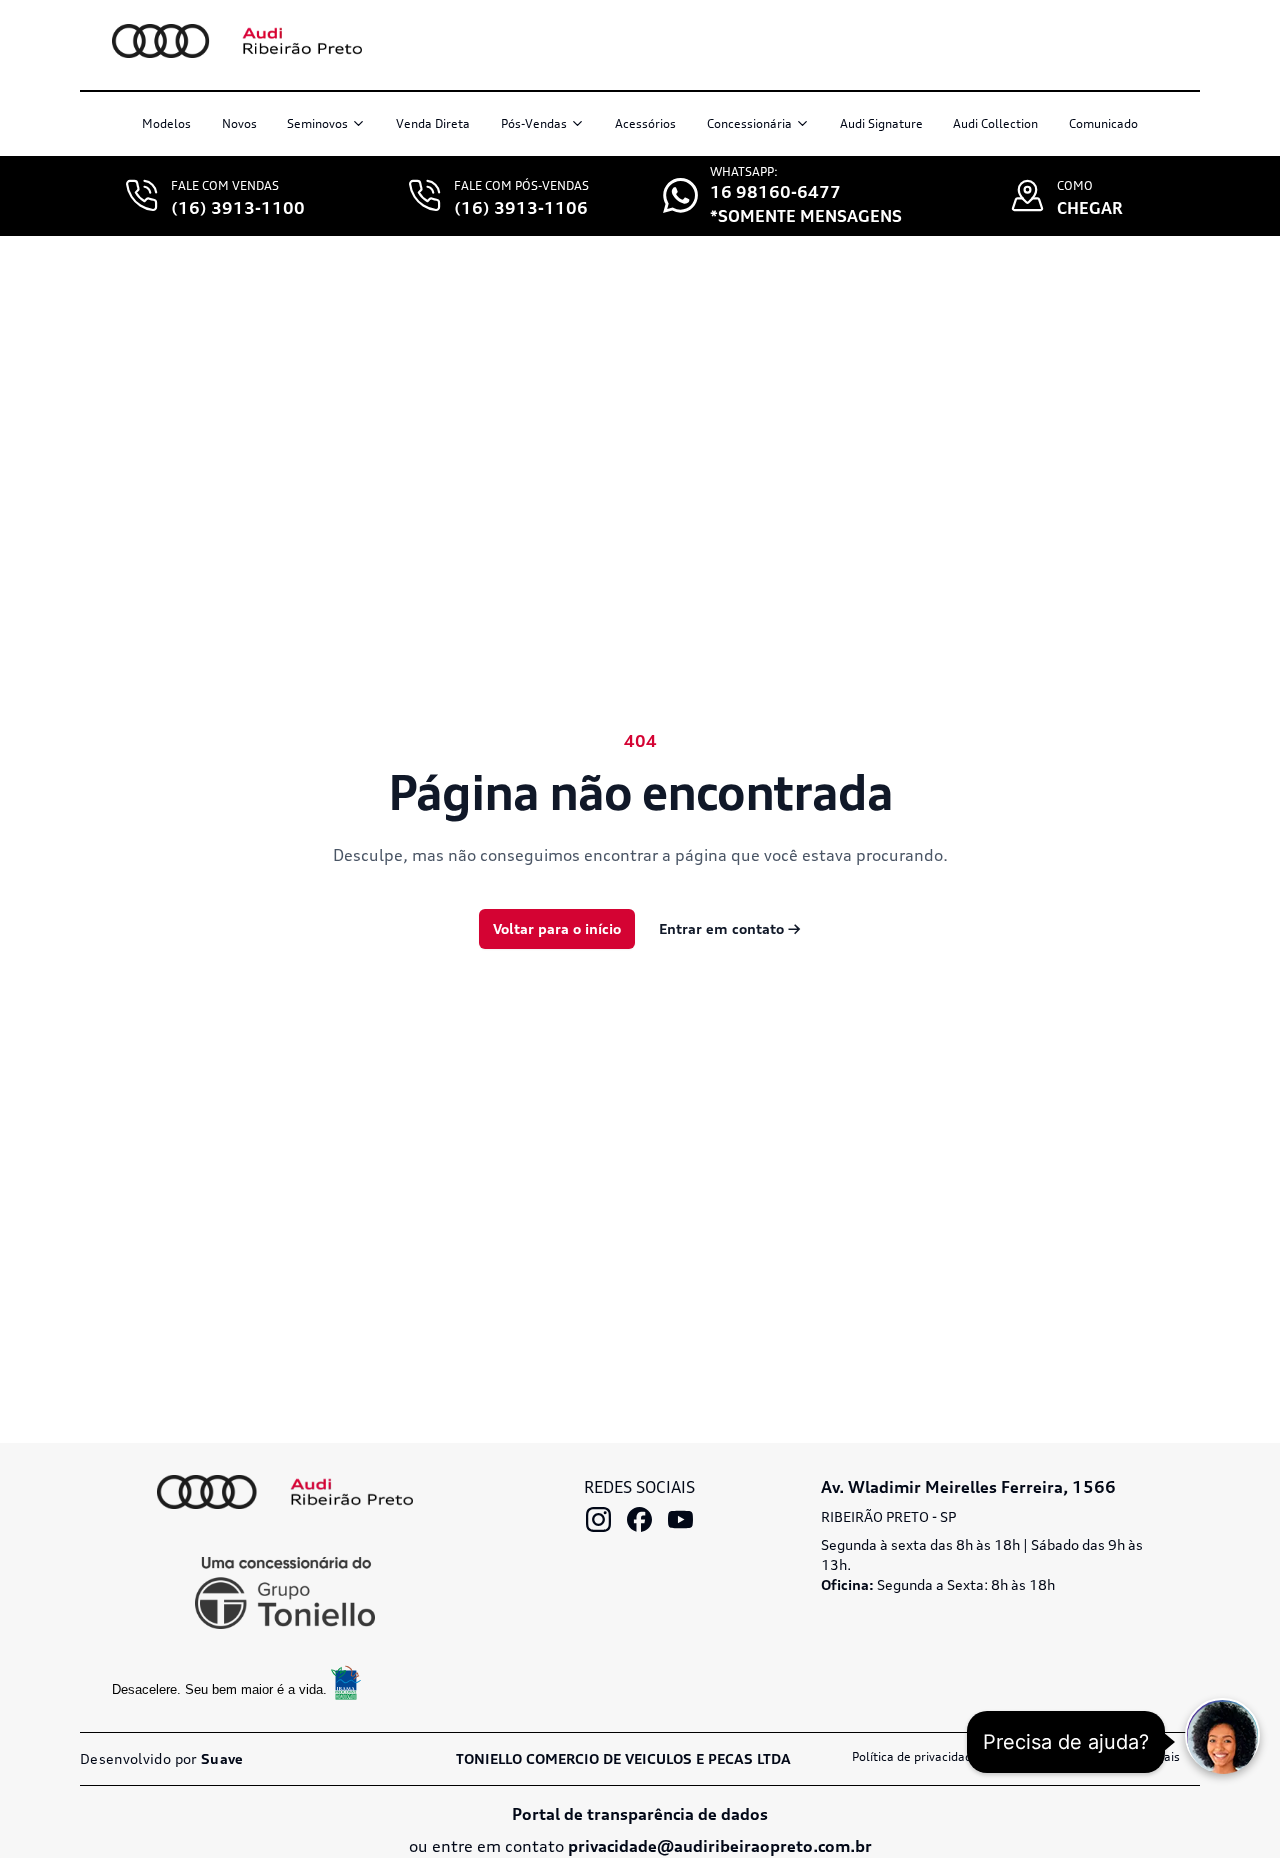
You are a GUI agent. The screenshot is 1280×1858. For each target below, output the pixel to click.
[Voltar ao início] (237, 41)
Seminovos (317, 123)
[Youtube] (680, 1519)
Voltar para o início (557, 928)
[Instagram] (598, 1519)
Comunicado (1103, 123)
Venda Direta (433, 123)
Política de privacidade (915, 1756)
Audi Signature (881, 123)
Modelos (166, 123)
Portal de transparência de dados (640, 1814)
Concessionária (749, 123)
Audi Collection (995, 123)
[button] (1222, 1735)
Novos (239, 123)
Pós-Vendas (534, 123)
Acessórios (645, 123)
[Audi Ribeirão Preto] (285, 1492)
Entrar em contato (730, 928)
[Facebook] (639, 1519)
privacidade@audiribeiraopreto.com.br (720, 1846)
